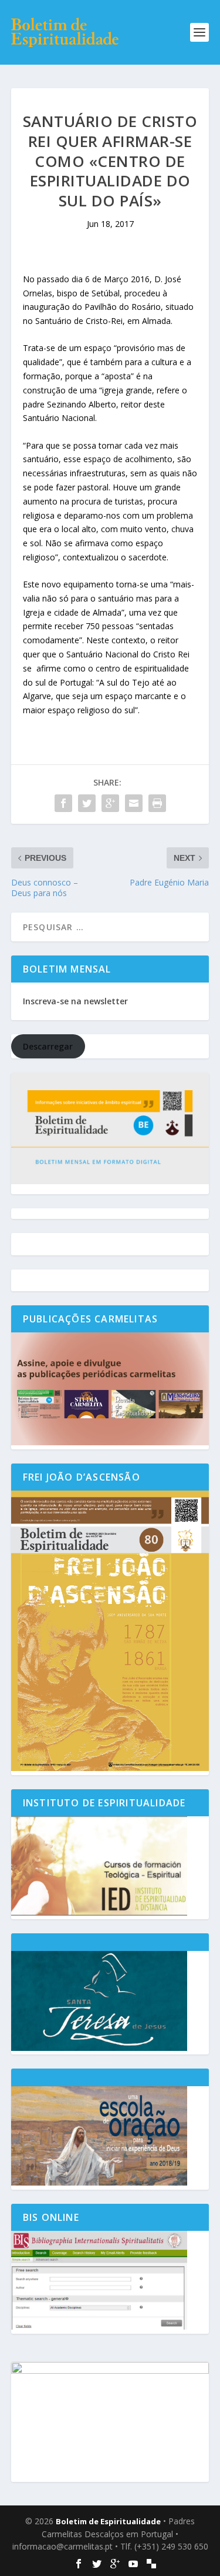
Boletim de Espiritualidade (108, 2521)
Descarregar (48, 1046)
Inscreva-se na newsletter (75, 1001)
